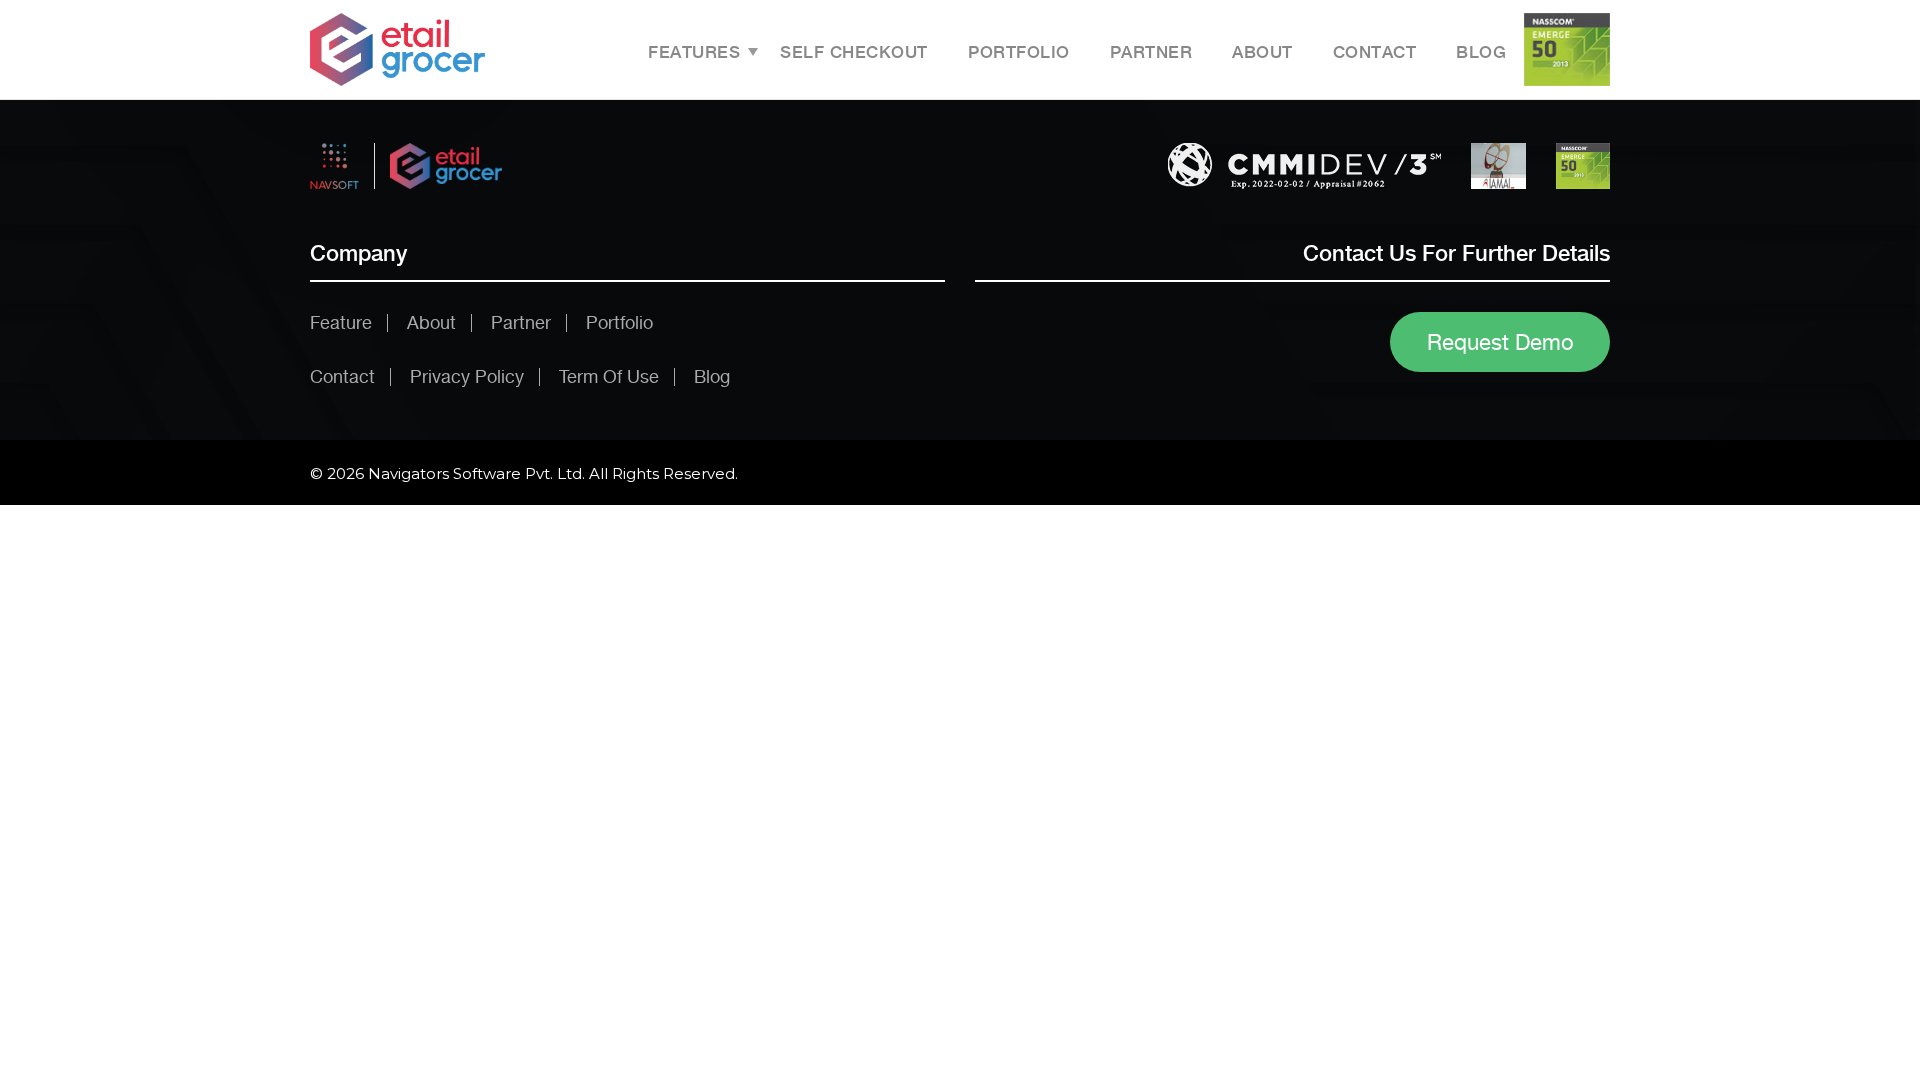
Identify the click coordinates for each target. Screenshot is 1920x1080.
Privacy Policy (467, 376)
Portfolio (1019, 52)
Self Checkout (854, 52)
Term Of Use (609, 376)
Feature (341, 322)
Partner (1151, 52)
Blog (1481, 52)
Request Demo (1500, 342)
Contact (1375, 52)
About (1262, 52)
